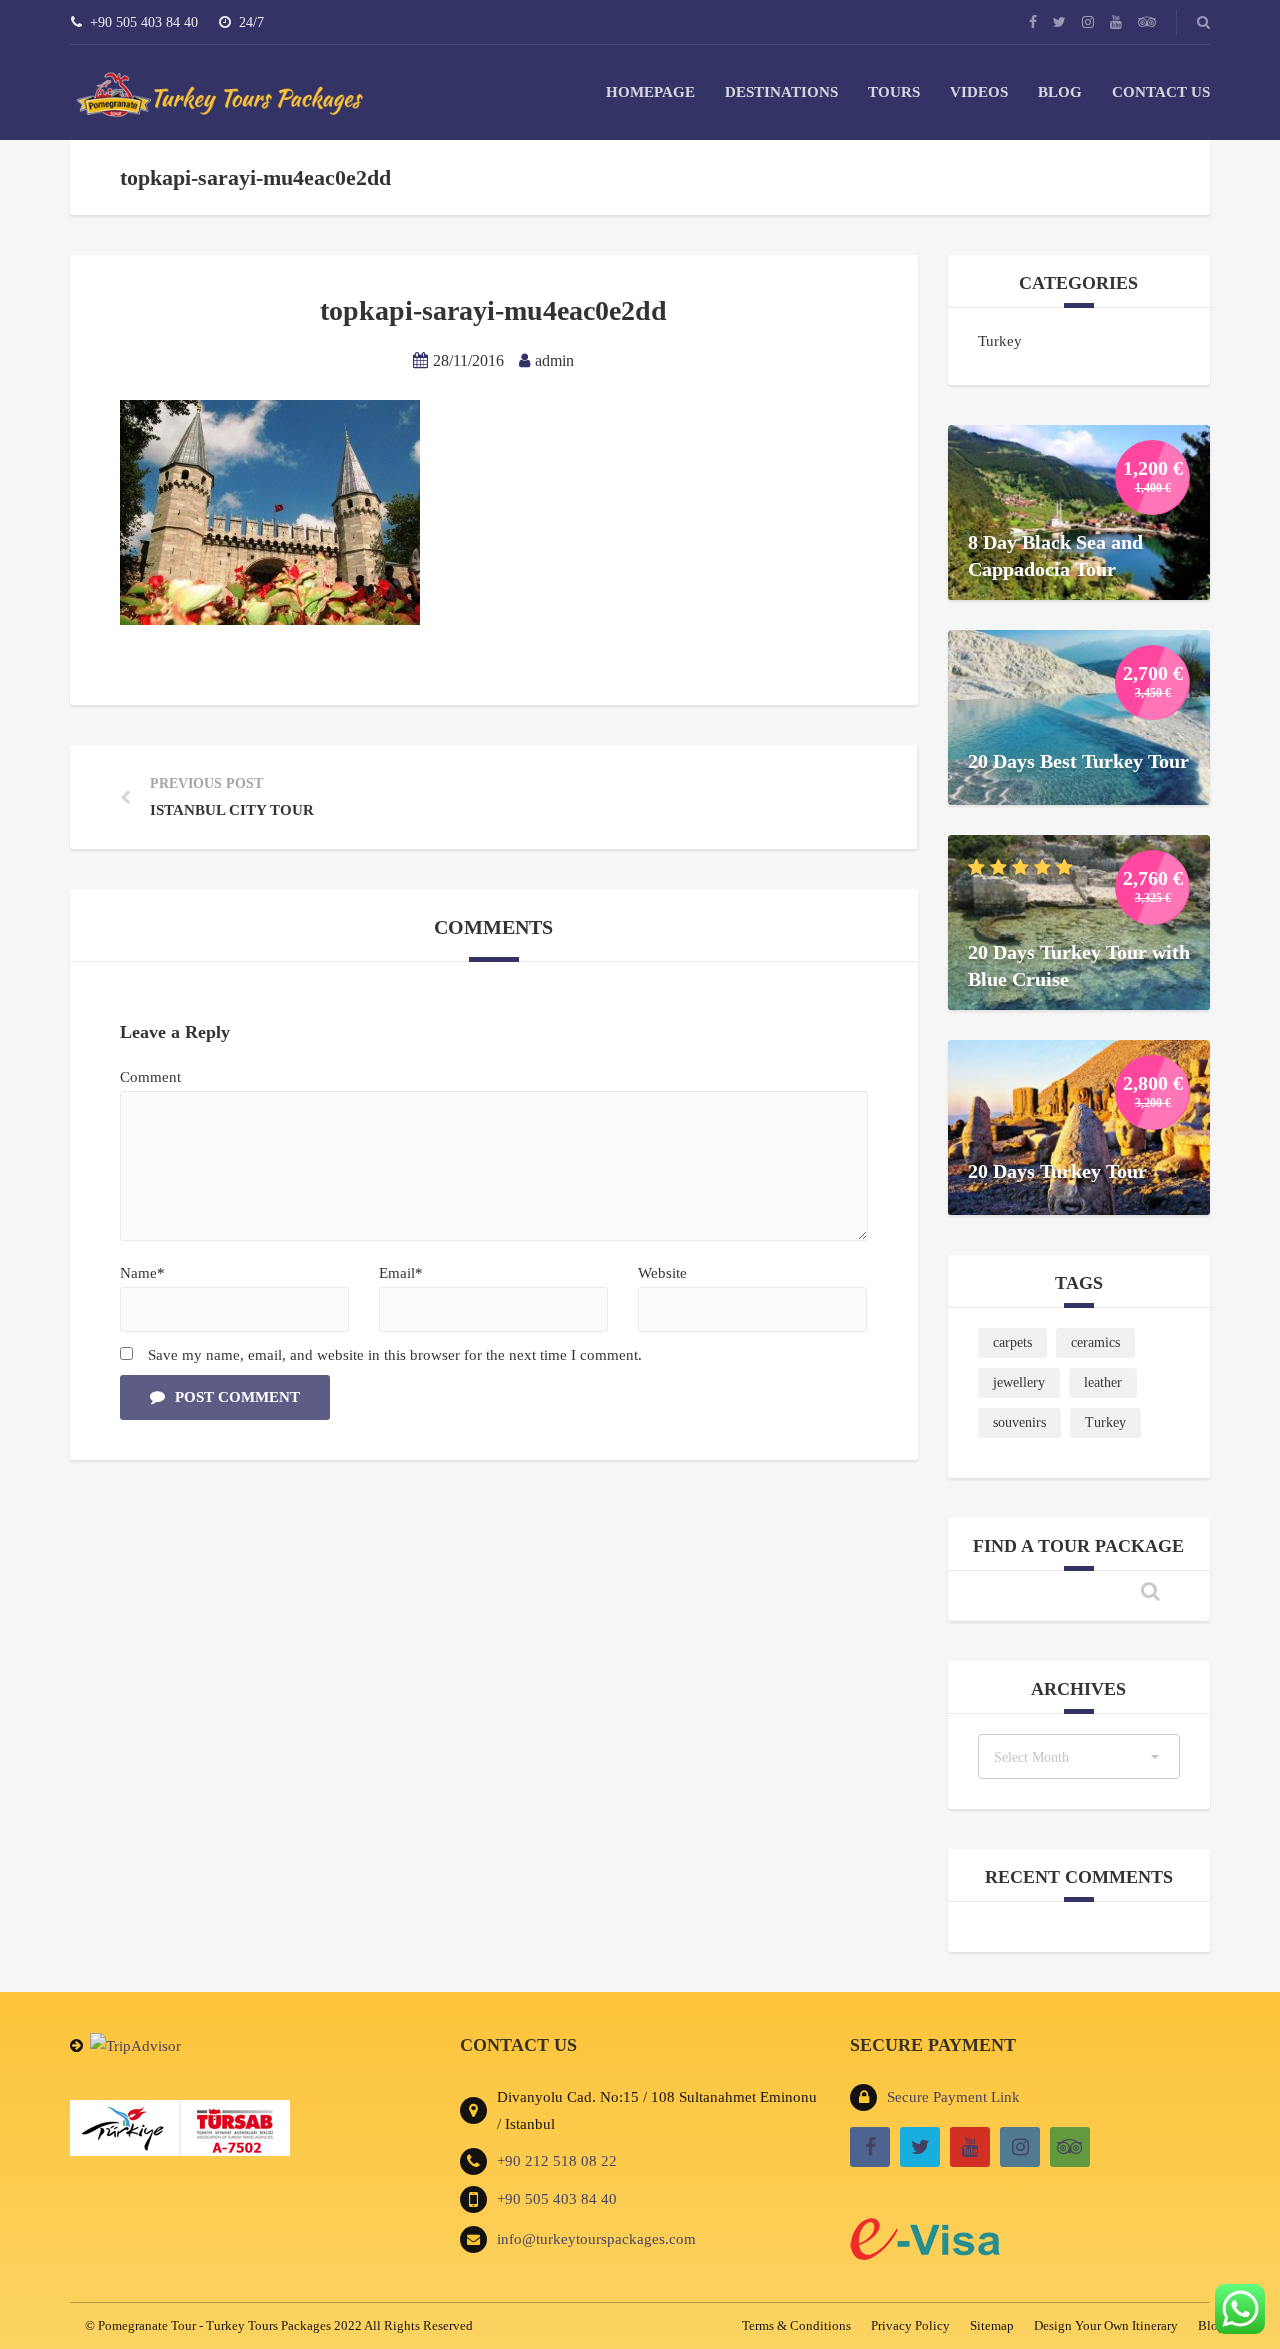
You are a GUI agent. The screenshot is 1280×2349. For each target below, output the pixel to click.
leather (1103, 1382)
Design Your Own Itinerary (1106, 2325)
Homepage (650, 92)
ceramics (1095, 1342)
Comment (150, 1077)
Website (662, 1273)
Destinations (781, 92)
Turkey (1000, 341)
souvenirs (1019, 1422)
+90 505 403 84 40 (557, 2199)
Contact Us (1161, 92)
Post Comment (237, 1397)
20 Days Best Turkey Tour (1078, 761)
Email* (401, 1273)
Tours (894, 92)
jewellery (1019, 1382)
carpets (1012, 1342)
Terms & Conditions (796, 2325)
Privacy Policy (910, 2325)
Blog (1060, 92)
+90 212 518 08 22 (557, 2161)
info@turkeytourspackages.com (596, 2239)
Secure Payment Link (953, 2097)
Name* (142, 1273)
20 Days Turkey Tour (1057, 1171)
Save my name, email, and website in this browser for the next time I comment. (395, 1355)
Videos (979, 92)
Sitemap (992, 2325)
